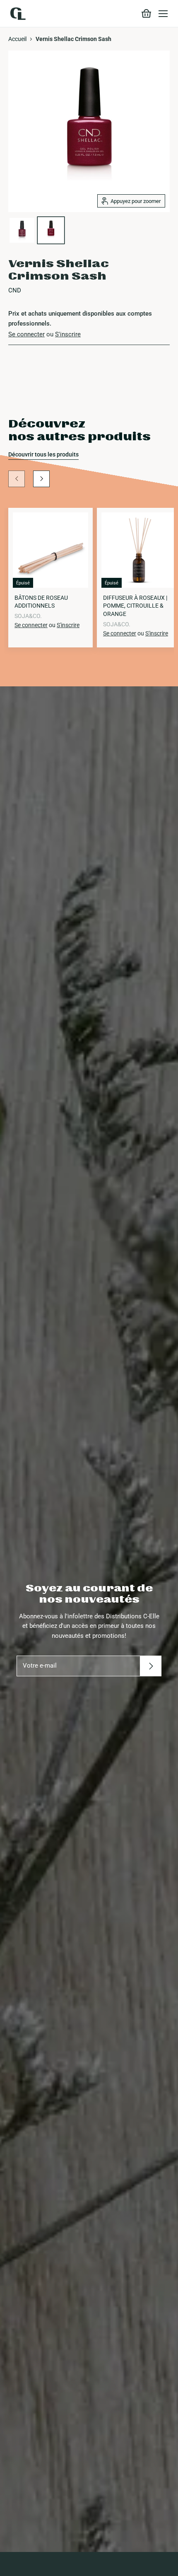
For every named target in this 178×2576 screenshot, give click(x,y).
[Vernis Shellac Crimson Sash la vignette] (22, 230)
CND (15, 290)
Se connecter (26, 334)
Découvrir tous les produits (43, 454)
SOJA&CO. (28, 616)
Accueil (17, 39)
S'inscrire (68, 334)
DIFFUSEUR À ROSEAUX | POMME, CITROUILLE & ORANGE (135, 606)
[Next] (41, 479)
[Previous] (17, 479)
